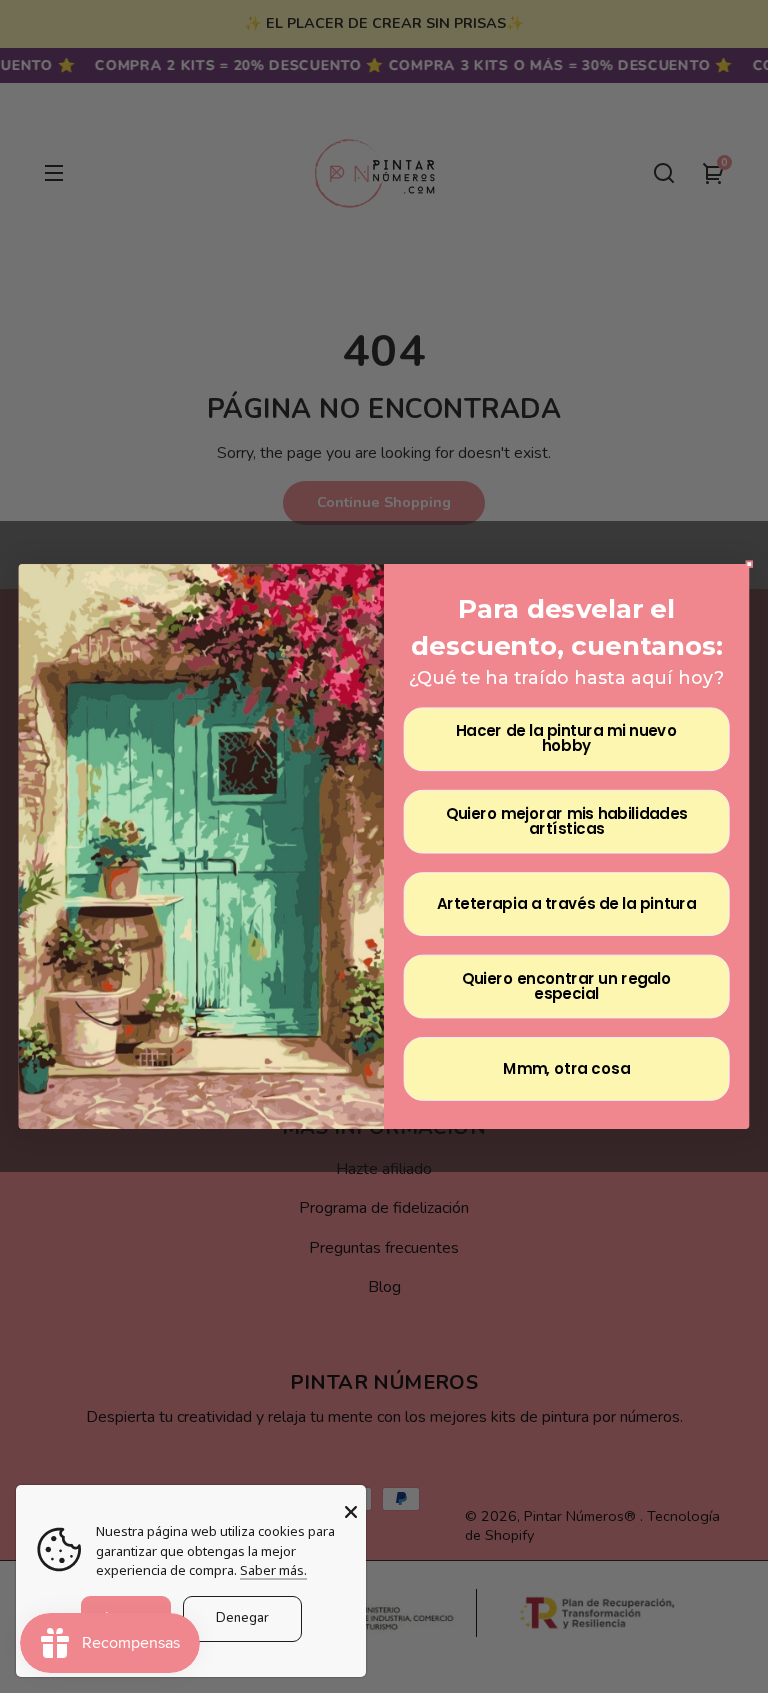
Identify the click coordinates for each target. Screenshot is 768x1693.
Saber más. (273, 1570)
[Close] (351, 1512)
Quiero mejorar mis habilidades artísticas (567, 821)
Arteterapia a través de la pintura (566, 904)
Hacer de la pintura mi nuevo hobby (566, 739)
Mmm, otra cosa (566, 1069)
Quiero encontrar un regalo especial (567, 986)
